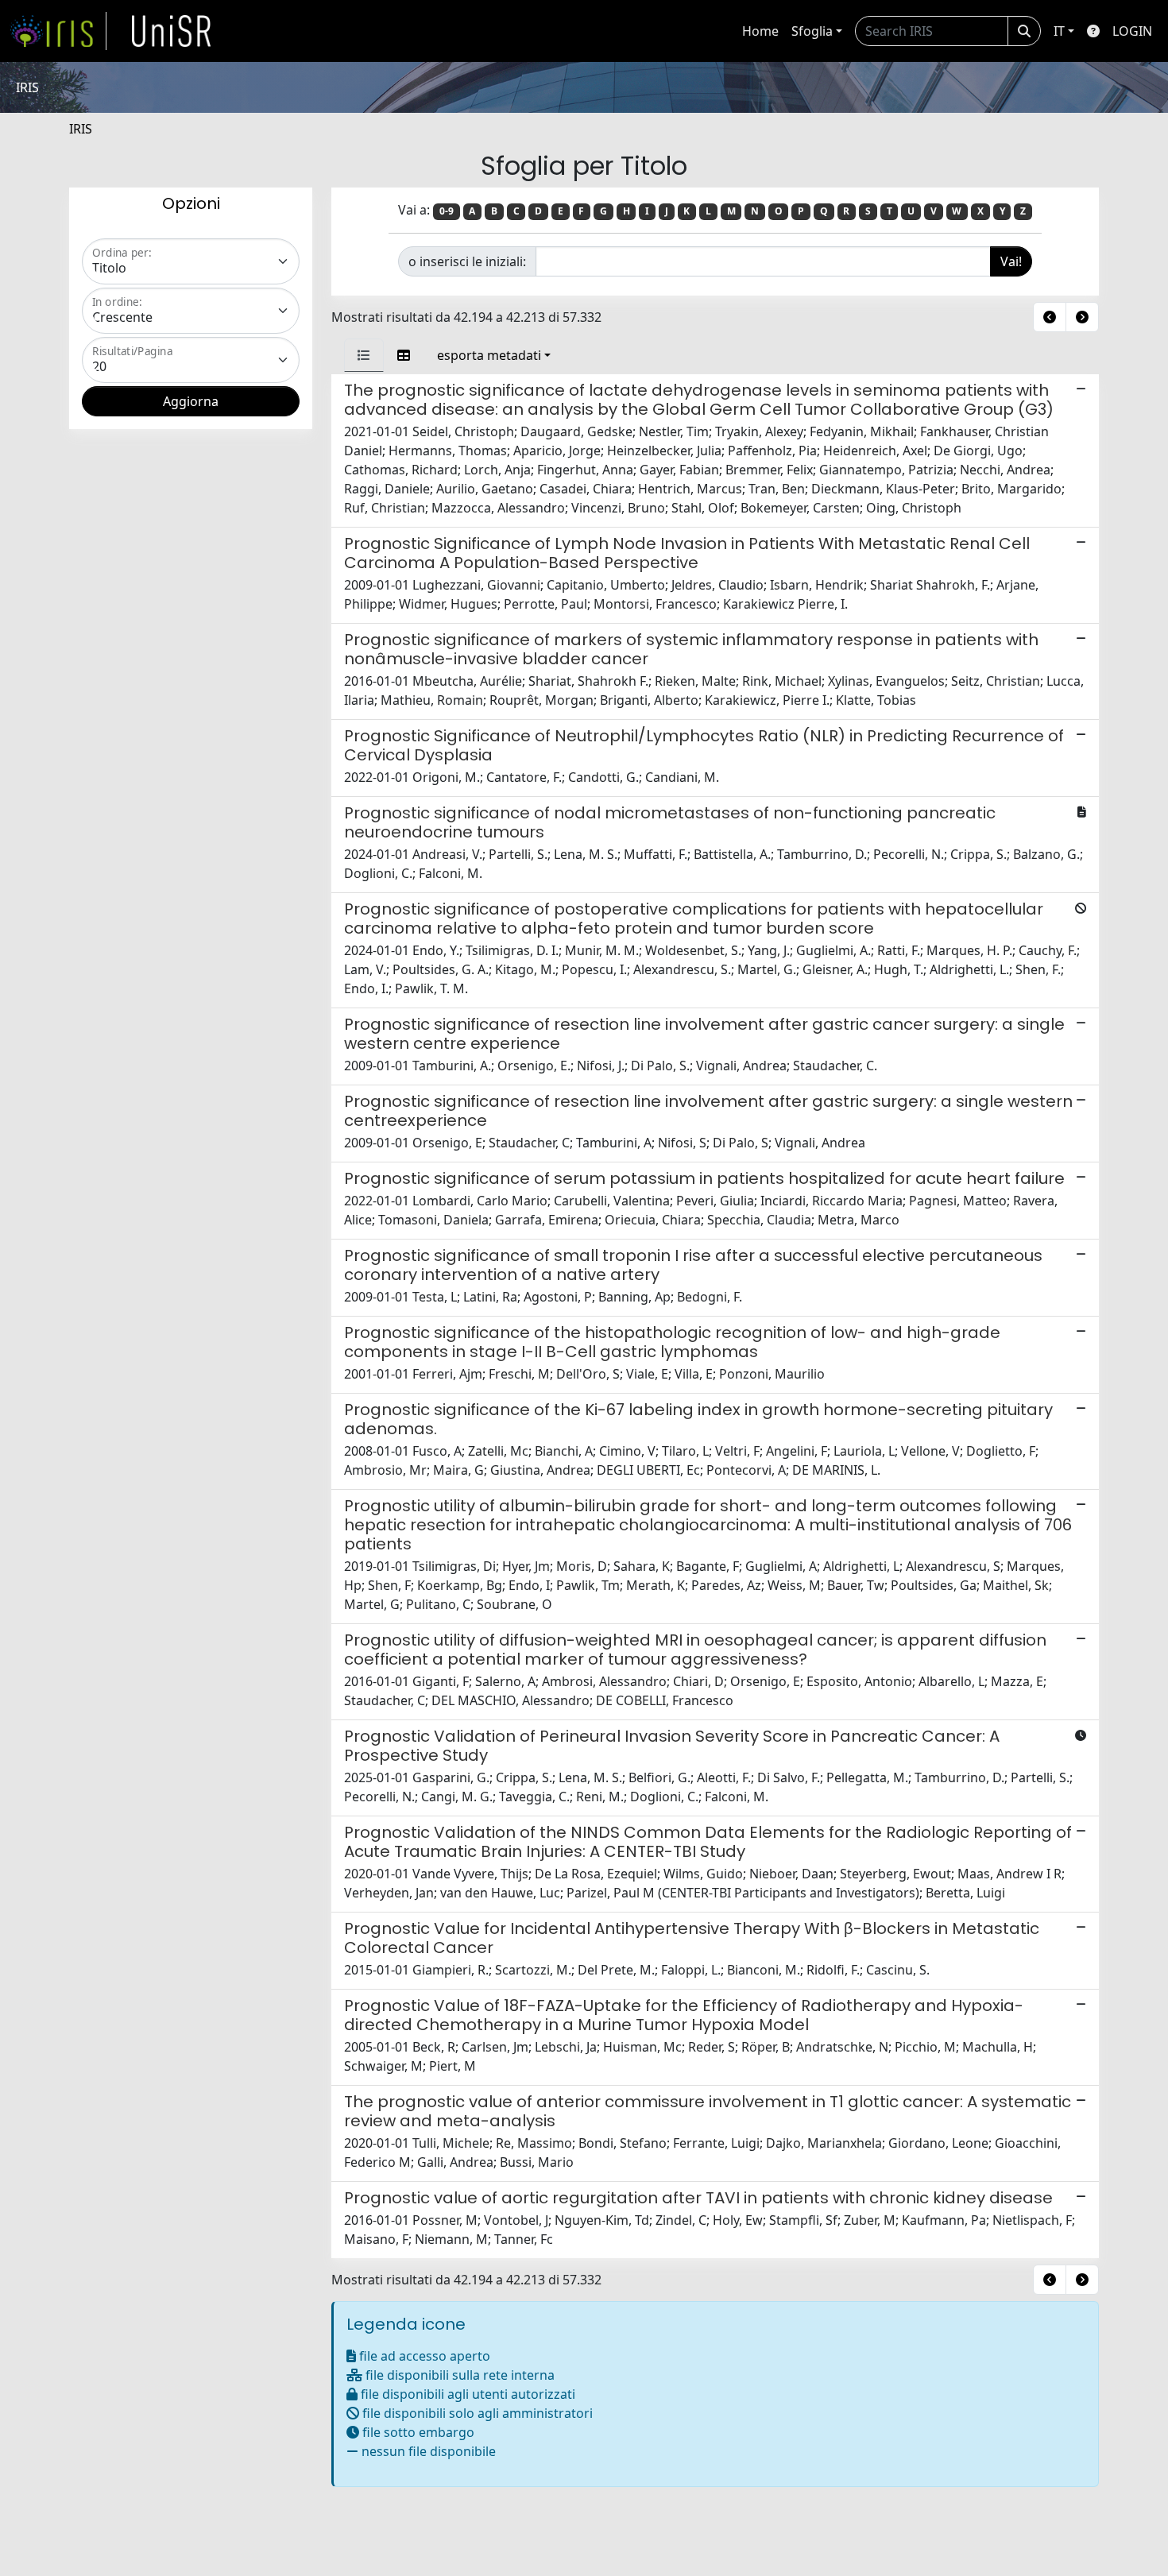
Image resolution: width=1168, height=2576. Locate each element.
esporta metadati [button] (489, 355)
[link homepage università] (172, 31)
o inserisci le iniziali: (467, 261)
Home (760, 31)
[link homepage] (58, 31)
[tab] (364, 355)
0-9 (447, 211)
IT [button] (1059, 31)
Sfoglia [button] (812, 31)
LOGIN (1132, 31)
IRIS (81, 129)
